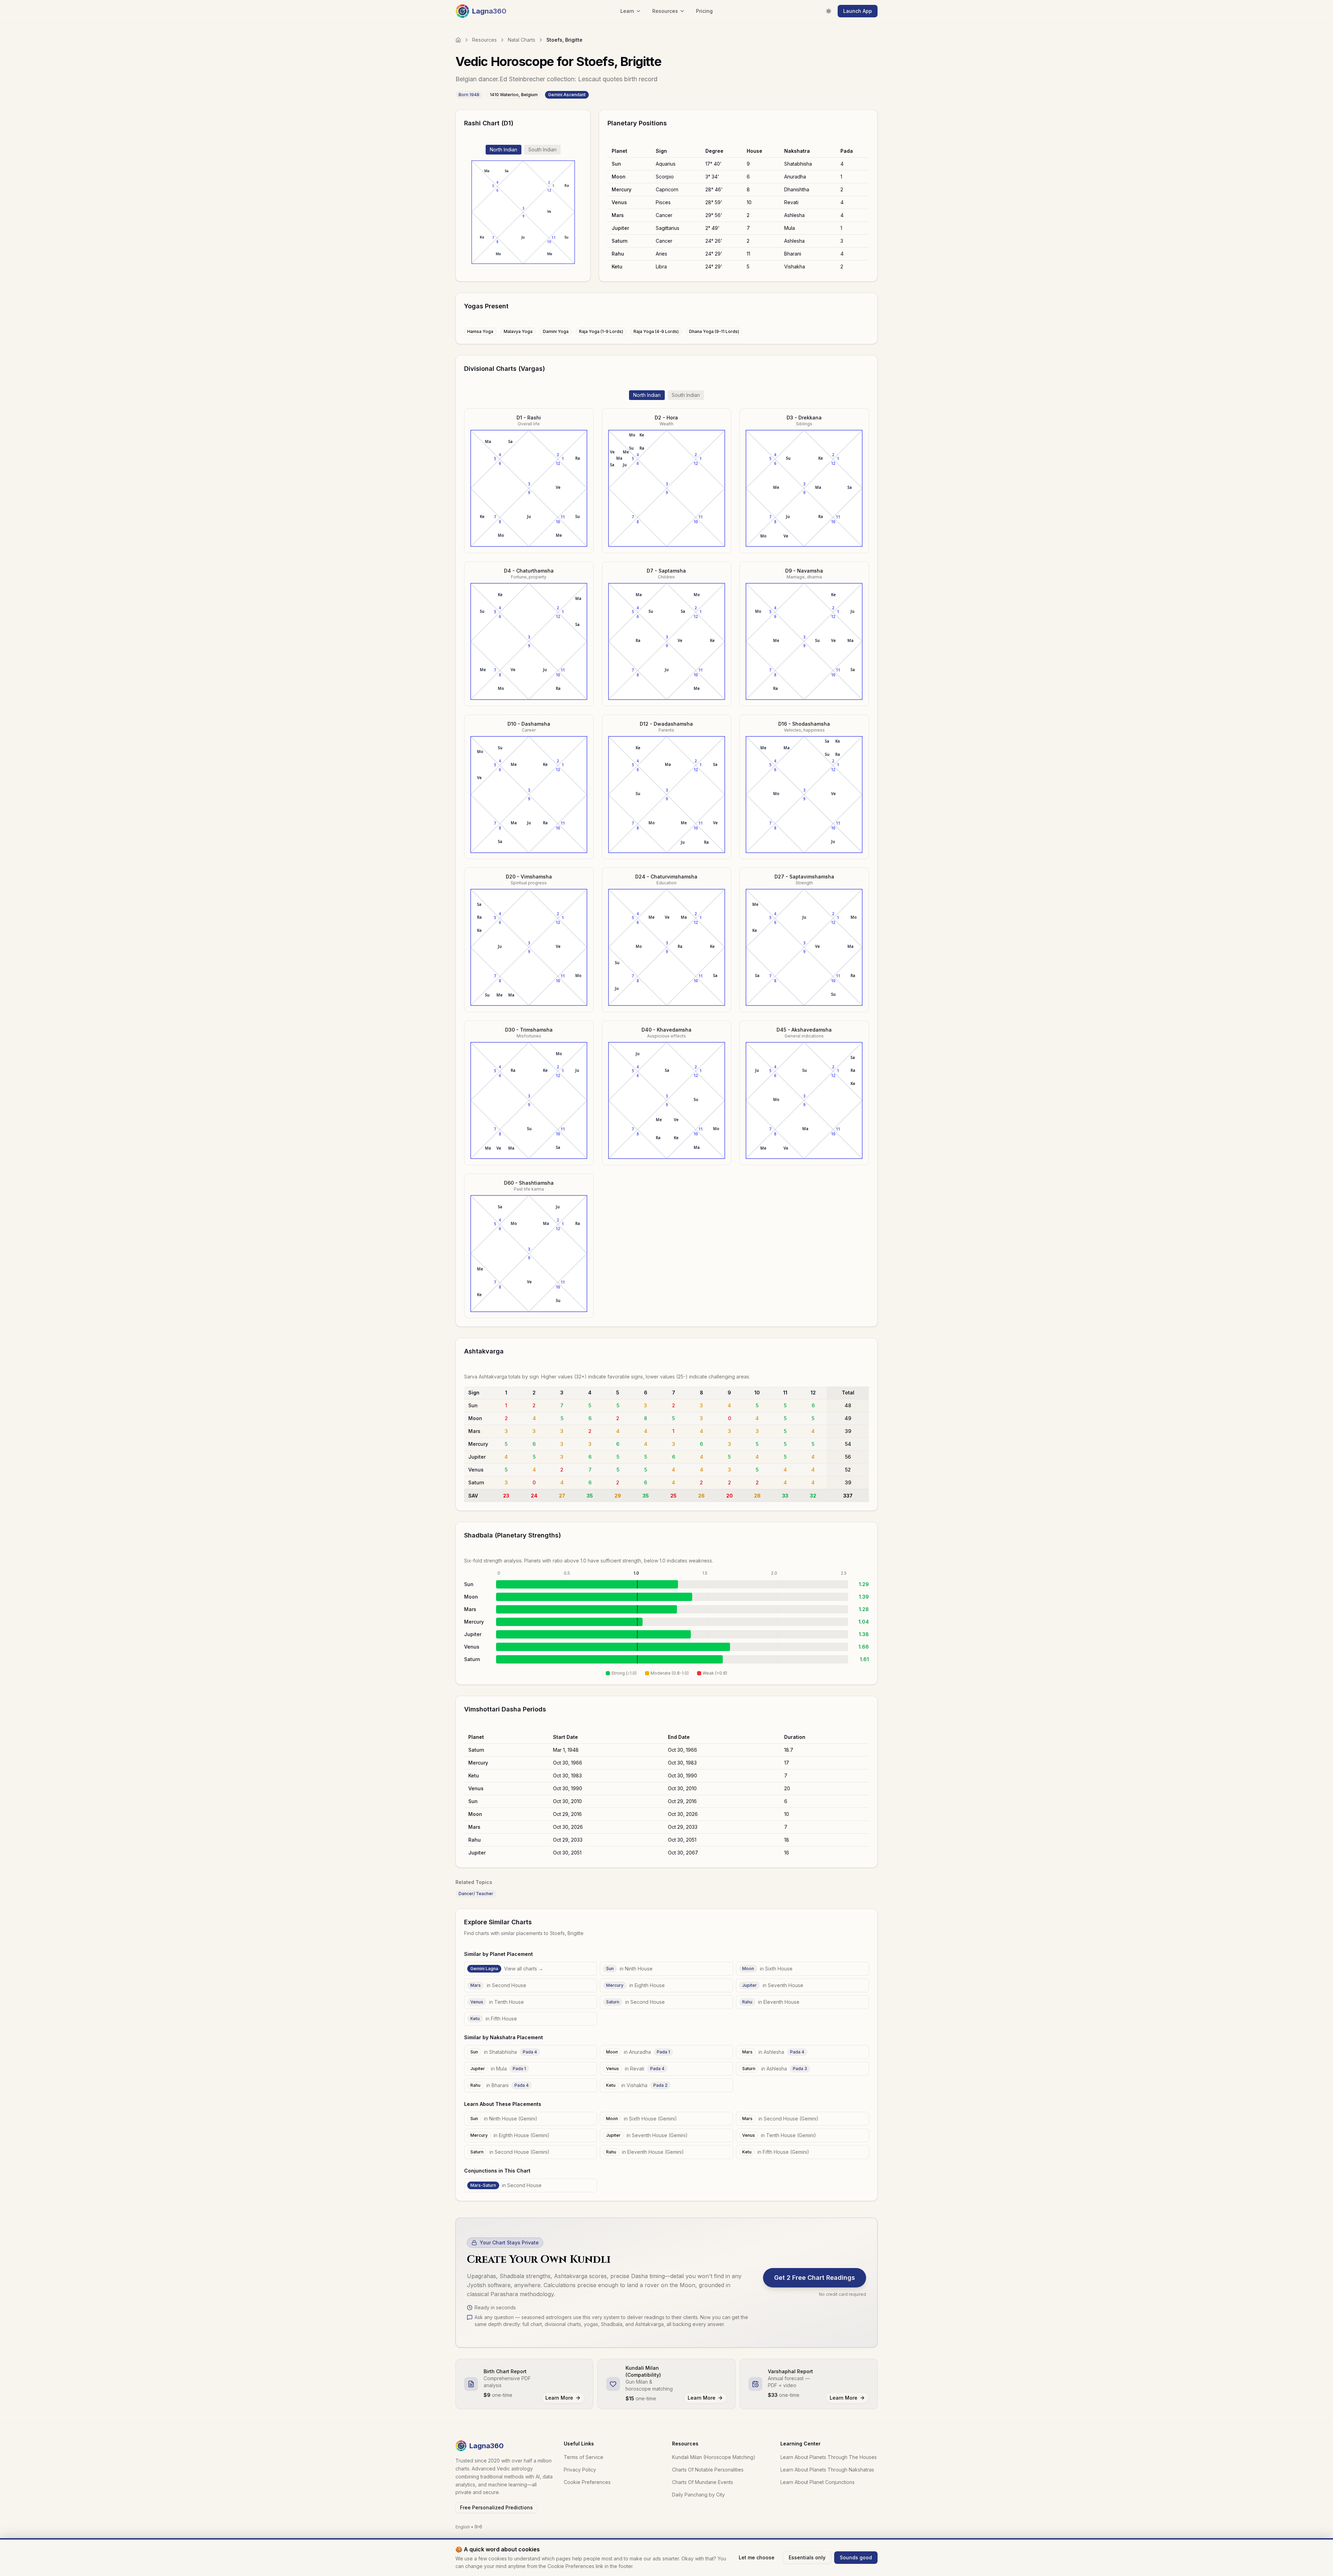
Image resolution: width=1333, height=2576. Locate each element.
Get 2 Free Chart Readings (815, 2278)
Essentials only (807, 2557)
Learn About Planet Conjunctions (818, 2482)
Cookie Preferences (587, 2482)
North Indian (504, 149)
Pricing (704, 11)
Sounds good (856, 2557)
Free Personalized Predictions (496, 2507)
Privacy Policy (580, 2470)
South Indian (542, 149)
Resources (484, 40)
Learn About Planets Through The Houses (829, 2457)
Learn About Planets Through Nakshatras (827, 2470)
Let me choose (757, 2557)
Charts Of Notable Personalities (708, 2470)
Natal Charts (522, 40)
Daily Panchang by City (698, 2495)
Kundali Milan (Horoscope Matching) (714, 2457)
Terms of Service (584, 2457)
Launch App (858, 11)
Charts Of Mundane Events (703, 2482)
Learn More (559, 2398)
